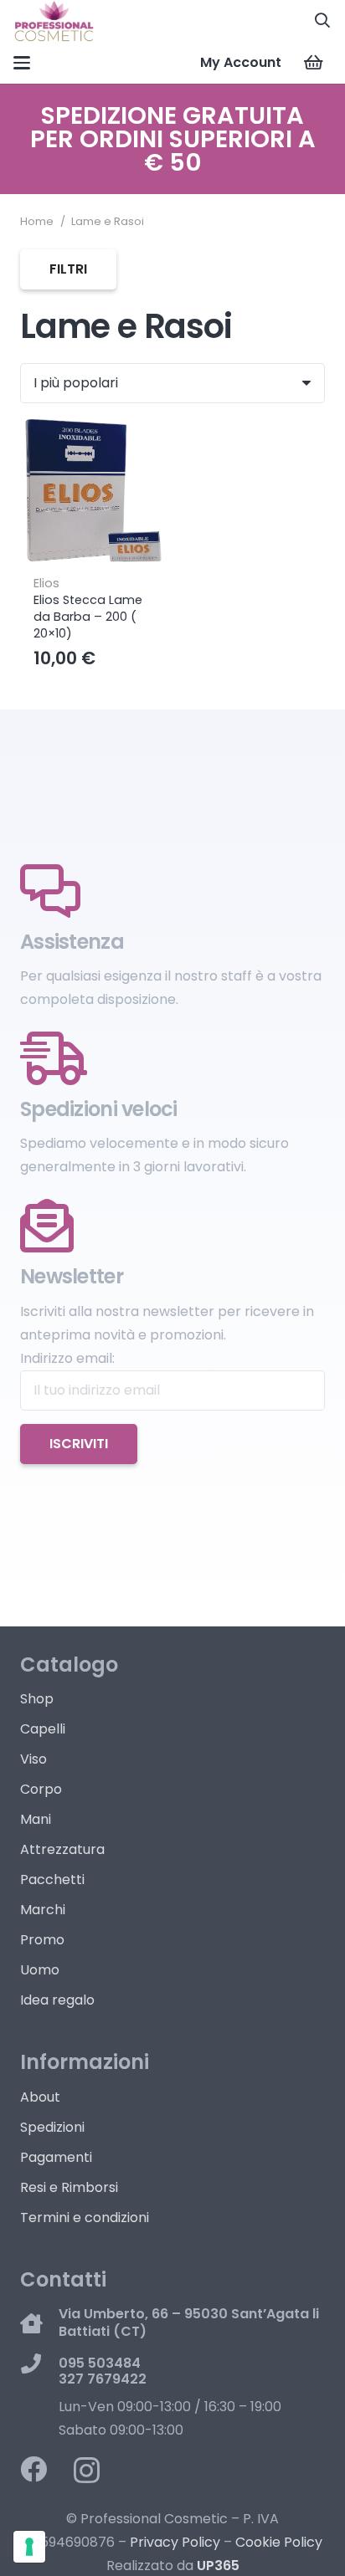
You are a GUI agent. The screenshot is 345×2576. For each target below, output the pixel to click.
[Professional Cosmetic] (54, 21)
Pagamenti (56, 2157)
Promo (42, 1940)
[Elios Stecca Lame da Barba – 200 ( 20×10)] (93, 492)
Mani (36, 1819)
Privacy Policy (175, 2542)
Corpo (41, 1789)
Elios (46, 583)
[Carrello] (313, 63)
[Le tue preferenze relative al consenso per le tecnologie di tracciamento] (29, 2547)
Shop (37, 1699)
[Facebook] (33, 2469)
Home (37, 221)
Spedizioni (52, 2127)
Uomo (40, 1970)
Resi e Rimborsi (69, 2187)
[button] (322, 21)
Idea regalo (57, 2000)
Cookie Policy (279, 2542)
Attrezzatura (62, 1849)
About (40, 2097)
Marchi (43, 1910)
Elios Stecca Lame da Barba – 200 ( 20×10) (88, 617)
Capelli (43, 1729)
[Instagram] (87, 2470)
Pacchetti (52, 1880)
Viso (33, 1759)
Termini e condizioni (85, 2218)
